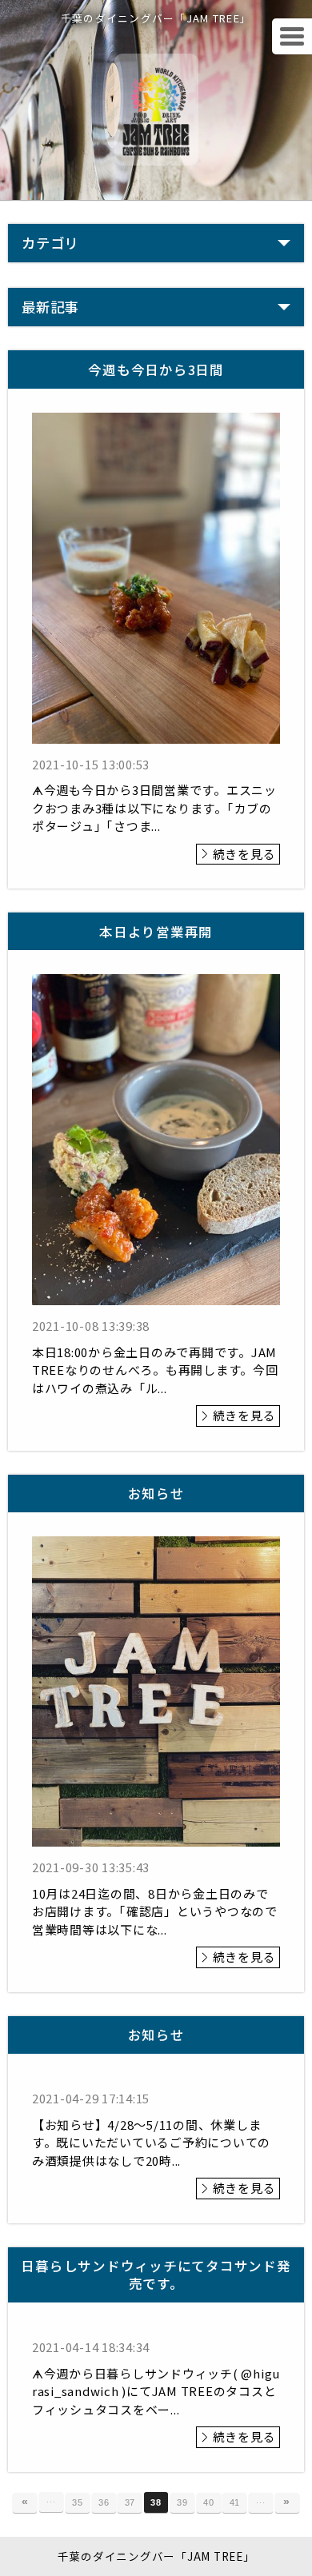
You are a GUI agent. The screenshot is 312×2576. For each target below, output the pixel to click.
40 (209, 2502)
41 (235, 2502)
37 (130, 2502)
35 (78, 2502)
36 (104, 2502)
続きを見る (244, 854)
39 (182, 2502)
